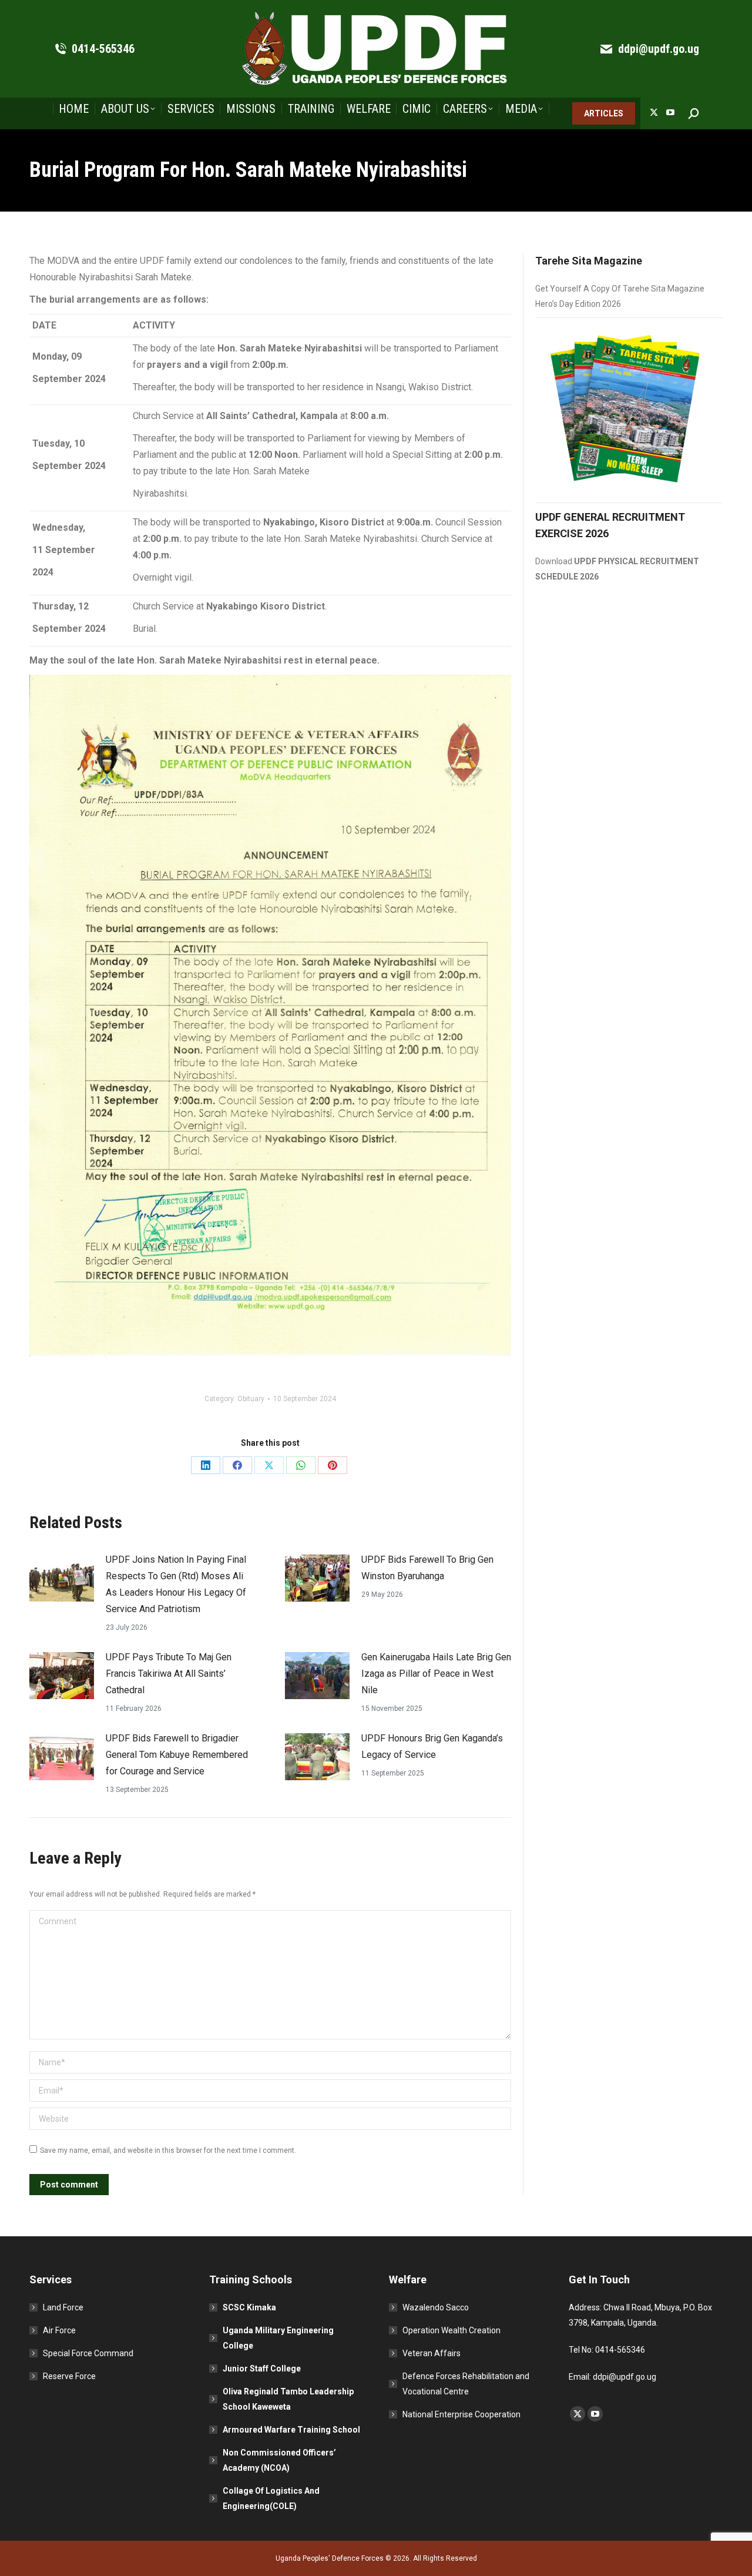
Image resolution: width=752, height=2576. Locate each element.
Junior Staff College (262, 2369)
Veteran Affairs (432, 2353)
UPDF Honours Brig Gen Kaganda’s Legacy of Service (432, 1746)
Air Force (59, 2330)
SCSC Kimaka (249, 2307)
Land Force (63, 2307)
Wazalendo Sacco (436, 2307)
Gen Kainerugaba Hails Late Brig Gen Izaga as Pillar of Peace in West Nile (436, 1674)
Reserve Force (69, 2376)
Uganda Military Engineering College (278, 2338)
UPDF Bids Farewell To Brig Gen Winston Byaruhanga (427, 1568)
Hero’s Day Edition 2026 (578, 304)
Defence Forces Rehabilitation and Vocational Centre (466, 2384)
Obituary (251, 1399)
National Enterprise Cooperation (461, 2414)
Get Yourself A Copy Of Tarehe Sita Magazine (620, 289)
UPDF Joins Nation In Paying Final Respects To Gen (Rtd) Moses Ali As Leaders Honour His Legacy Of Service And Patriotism (176, 1584)
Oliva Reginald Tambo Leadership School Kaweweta (288, 2399)
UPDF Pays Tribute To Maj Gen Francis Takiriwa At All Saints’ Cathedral (169, 1674)
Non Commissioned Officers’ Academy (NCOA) (279, 2460)
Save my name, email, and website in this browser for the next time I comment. (168, 2150)
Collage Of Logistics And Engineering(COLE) (271, 2498)
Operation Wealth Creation (451, 2330)
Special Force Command (88, 2353)
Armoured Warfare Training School (291, 2430)
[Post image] (62, 1578)
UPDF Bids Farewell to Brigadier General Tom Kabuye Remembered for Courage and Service (177, 1755)
